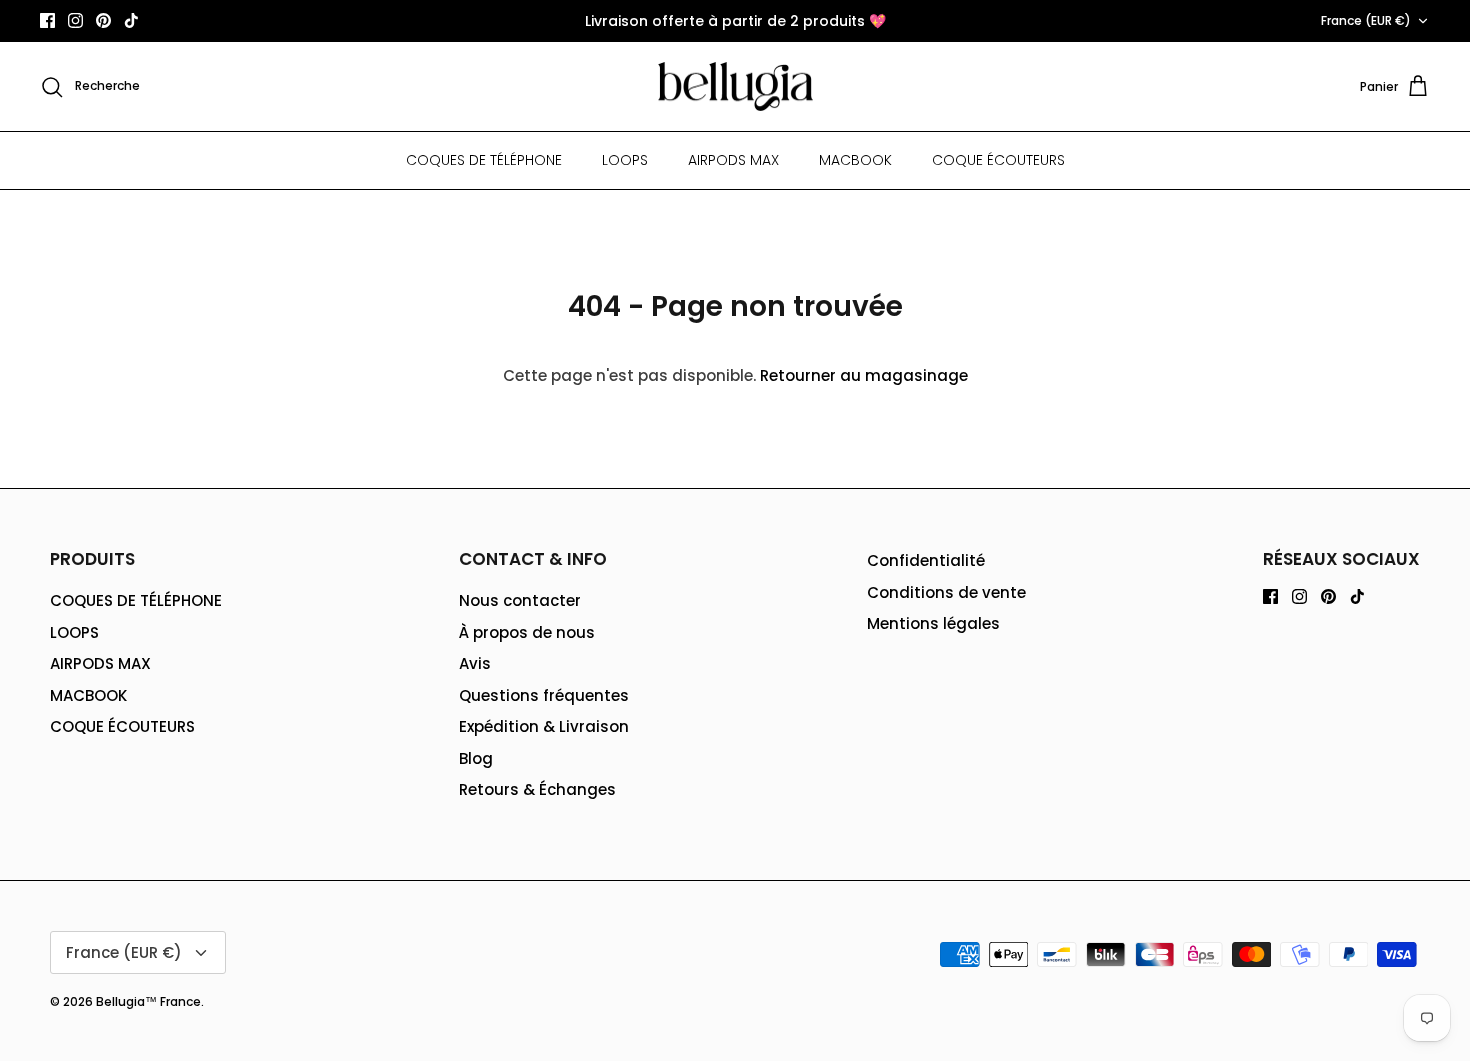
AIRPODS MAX (733, 160)
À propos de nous (527, 632)
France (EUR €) (1366, 20)
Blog (476, 758)
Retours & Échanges (537, 789)
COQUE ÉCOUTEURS (998, 160)
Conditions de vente (946, 592)
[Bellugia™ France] (735, 87)
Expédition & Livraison (544, 726)
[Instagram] (75, 20)
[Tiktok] (131, 20)
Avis (475, 663)
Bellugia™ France (148, 1001)
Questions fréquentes (544, 695)
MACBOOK (855, 160)
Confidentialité (926, 560)
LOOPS (625, 160)
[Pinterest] (103, 20)
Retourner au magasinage (864, 375)
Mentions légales (933, 623)
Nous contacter (520, 600)
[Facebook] (47, 20)
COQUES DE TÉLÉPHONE (484, 160)
